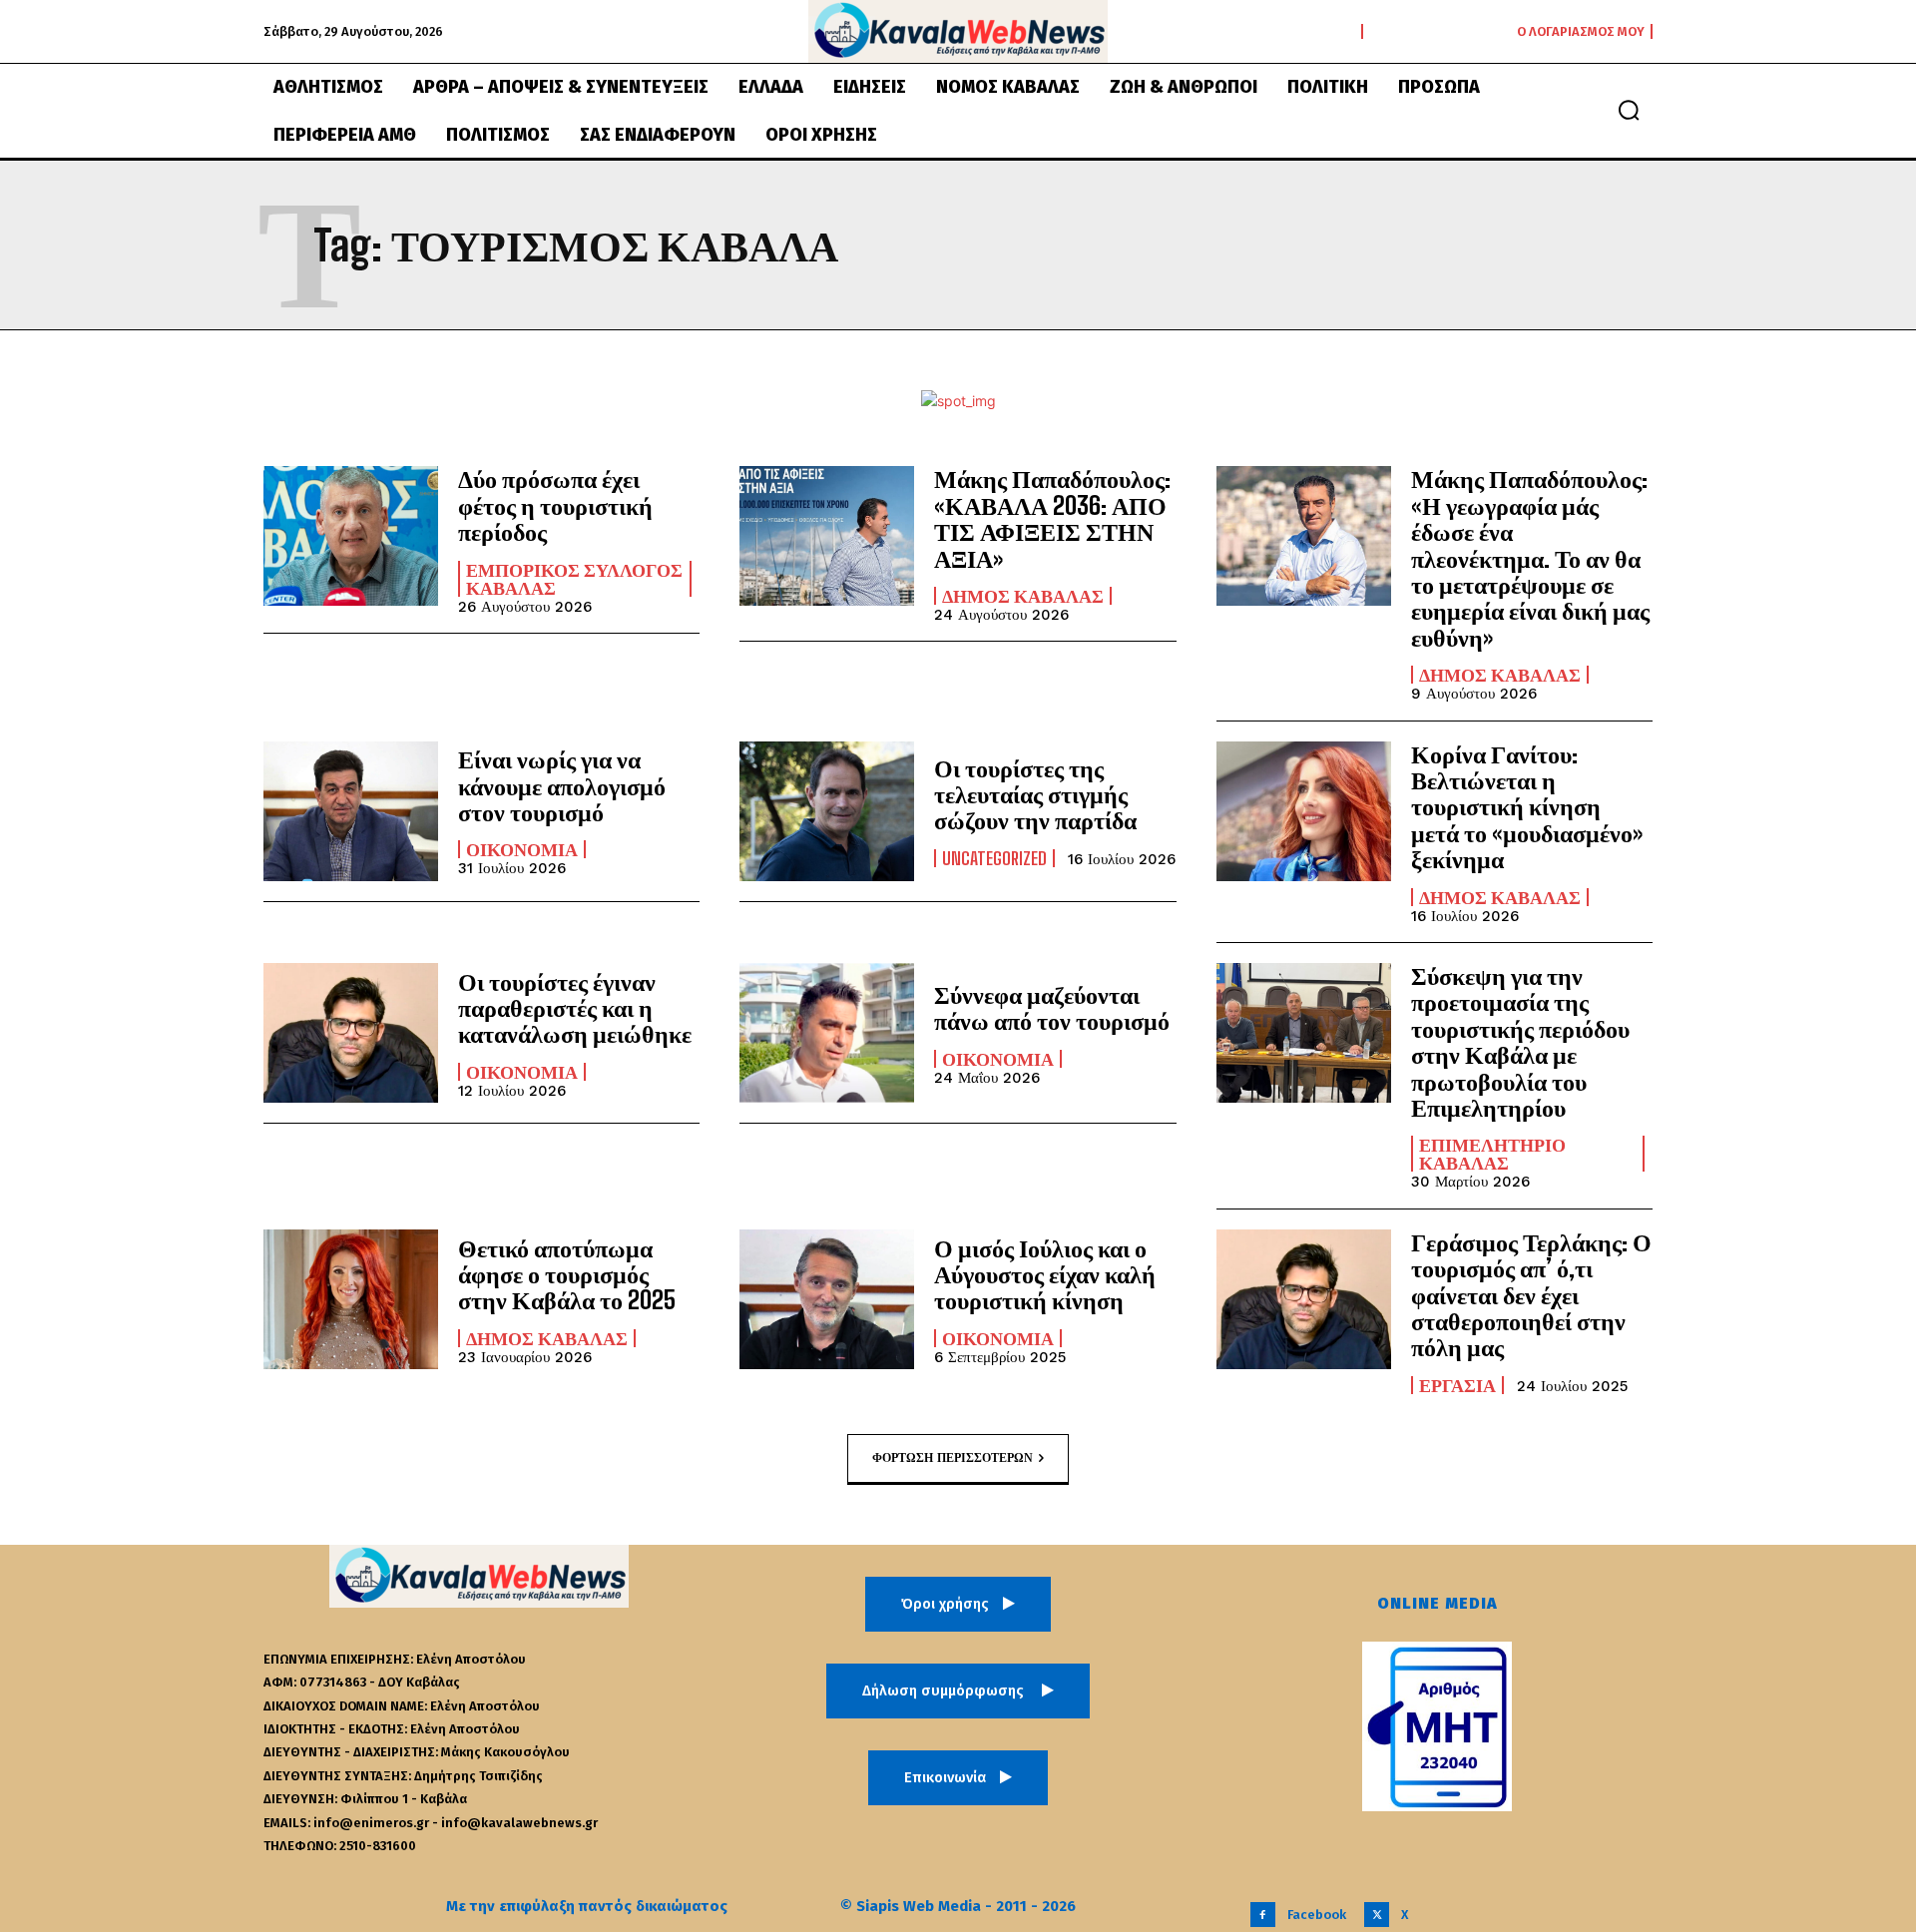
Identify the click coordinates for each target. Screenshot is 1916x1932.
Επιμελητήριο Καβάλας (1492, 1154)
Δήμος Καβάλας (1023, 596)
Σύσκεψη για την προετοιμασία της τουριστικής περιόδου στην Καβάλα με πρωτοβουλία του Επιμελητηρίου (1520, 1041)
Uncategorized (994, 858)
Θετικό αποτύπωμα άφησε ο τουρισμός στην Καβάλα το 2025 (567, 1274)
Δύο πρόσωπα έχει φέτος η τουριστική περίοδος (555, 505)
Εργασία (1457, 1385)
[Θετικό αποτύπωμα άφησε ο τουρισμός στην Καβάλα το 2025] (351, 1299)
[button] (1629, 110)
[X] (1377, 1915)
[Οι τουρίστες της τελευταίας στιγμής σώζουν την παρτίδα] (827, 811)
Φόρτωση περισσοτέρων (953, 1457)
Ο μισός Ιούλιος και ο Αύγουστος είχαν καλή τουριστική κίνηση (1045, 1274)
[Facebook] (1263, 1915)
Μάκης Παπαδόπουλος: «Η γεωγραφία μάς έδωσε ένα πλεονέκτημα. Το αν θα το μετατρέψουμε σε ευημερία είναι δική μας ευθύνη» (1530, 557)
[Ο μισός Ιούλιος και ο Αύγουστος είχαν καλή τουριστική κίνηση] (827, 1299)
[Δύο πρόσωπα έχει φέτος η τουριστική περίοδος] (351, 536)
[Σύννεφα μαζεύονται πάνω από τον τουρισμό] (827, 1033)
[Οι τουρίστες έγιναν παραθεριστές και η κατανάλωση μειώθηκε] (351, 1033)
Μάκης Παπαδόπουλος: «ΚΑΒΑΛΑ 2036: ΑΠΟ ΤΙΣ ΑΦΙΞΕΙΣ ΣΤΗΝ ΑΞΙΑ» (1052, 518)
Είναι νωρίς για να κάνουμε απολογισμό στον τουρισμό (562, 785)
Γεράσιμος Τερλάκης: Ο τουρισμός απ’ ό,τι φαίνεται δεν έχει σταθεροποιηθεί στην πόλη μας (1531, 1295)
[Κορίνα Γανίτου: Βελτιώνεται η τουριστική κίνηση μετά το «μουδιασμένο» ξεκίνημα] (1304, 811)
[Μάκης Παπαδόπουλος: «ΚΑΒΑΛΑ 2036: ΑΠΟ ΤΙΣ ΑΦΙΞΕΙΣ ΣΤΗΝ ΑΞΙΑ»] (827, 536)
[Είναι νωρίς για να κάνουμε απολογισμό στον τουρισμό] (351, 811)
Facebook (1317, 1915)
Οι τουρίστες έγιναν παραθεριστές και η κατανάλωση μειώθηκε (575, 1008)
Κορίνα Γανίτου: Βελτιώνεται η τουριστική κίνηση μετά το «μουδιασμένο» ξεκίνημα (1527, 807)
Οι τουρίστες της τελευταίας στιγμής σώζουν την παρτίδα (1035, 794)
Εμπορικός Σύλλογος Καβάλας (574, 579)
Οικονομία (522, 849)
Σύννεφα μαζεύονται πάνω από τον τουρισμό (1052, 1007)
